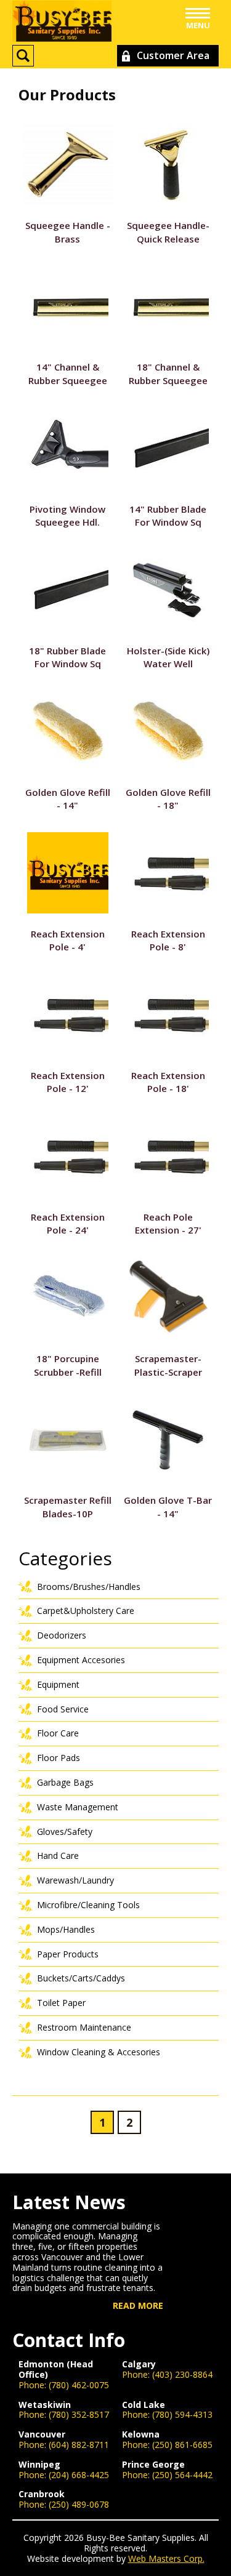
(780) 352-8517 (79, 2414)
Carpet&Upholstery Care (86, 1611)
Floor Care (58, 1733)
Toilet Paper (61, 2003)
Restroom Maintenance (84, 2027)
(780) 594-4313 (182, 2414)
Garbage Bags (65, 1782)
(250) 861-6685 (182, 2445)
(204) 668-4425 (79, 2475)
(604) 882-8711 (79, 2445)
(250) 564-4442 (182, 2475)
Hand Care (58, 1856)
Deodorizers (62, 1635)
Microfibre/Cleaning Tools (88, 1905)
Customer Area (173, 55)
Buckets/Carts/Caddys (81, 1978)
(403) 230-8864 (182, 2374)
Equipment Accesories (81, 1660)
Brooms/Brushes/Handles (89, 1587)
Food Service (63, 1709)
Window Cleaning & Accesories (99, 2052)
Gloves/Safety (65, 1832)
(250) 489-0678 (79, 2504)
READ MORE (138, 2306)
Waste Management (78, 1807)
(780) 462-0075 (79, 2385)
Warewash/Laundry (75, 1880)
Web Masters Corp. (166, 2558)
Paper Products (68, 1954)
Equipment (58, 1684)
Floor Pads (59, 1758)
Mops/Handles (66, 1929)
